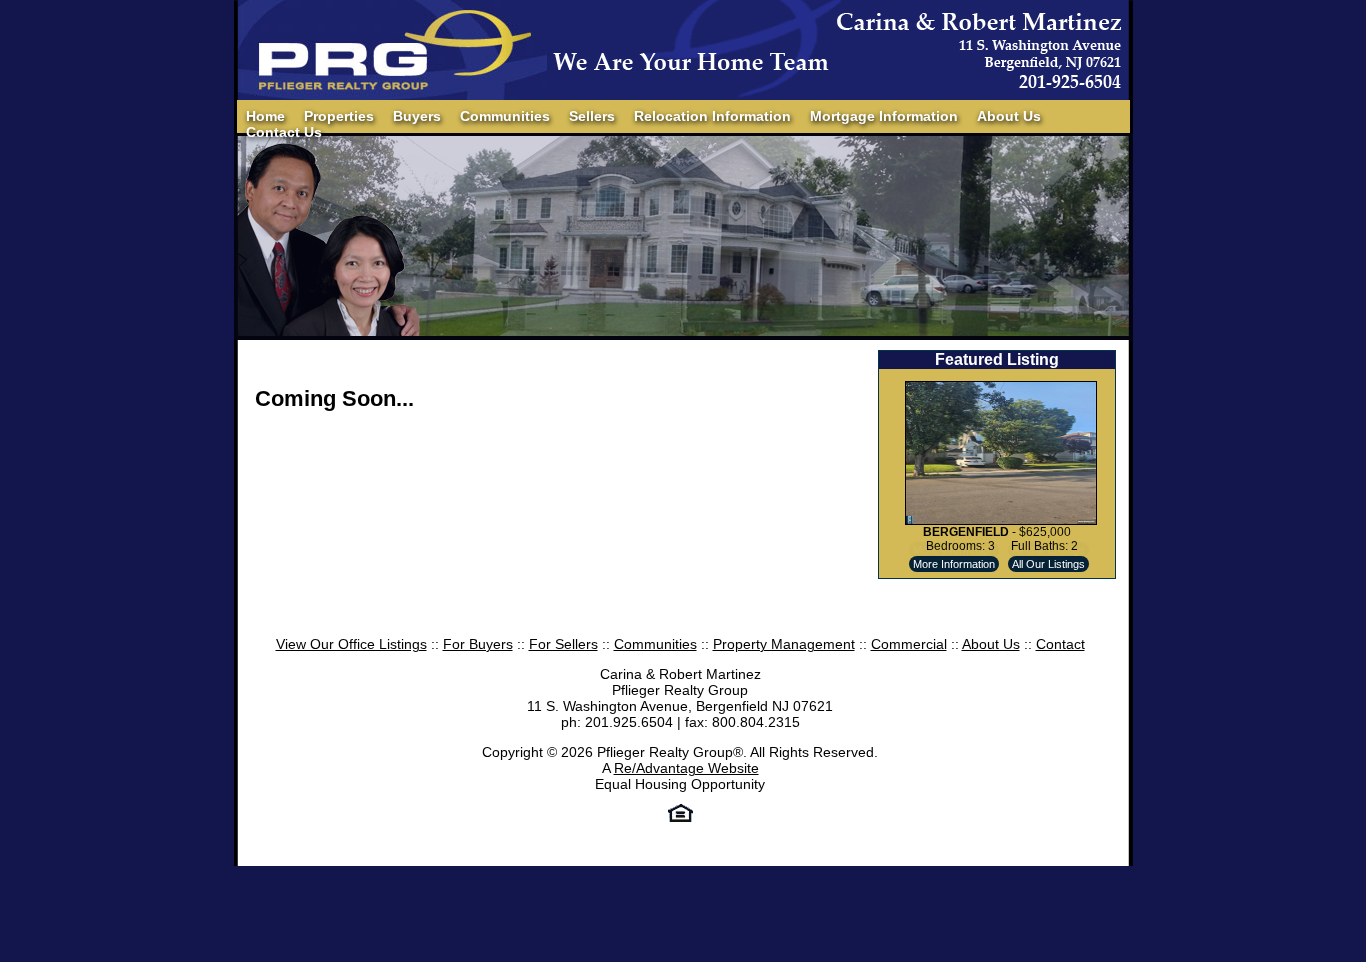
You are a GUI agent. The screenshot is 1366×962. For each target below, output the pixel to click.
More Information (954, 564)
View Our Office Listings (351, 644)
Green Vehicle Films (308, 873)
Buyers (417, 116)
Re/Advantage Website (686, 768)
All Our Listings (1048, 564)
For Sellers (563, 644)
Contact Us (284, 132)
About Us (1009, 116)
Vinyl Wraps (744, 873)
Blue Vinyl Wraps (1311, 857)
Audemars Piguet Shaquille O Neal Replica (380, 857)
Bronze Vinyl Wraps (438, 873)
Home (265, 116)
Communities (505, 116)
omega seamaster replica (1043, 857)
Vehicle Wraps (658, 873)
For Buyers (478, 644)
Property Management (784, 644)
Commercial (909, 644)
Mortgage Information (884, 116)
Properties (339, 116)
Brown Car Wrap (556, 873)
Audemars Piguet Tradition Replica (919, 857)
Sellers (592, 116)
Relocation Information (712, 116)
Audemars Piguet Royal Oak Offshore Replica (662, 857)
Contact (1060, 644)
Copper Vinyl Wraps (1191, 857)
